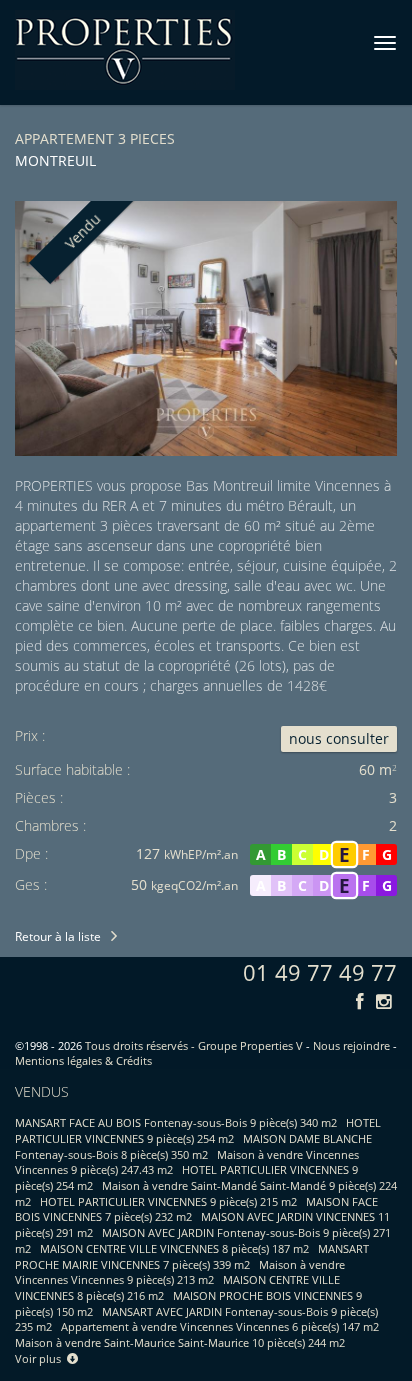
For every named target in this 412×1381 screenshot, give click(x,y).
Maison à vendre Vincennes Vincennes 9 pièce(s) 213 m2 (180, 1272)
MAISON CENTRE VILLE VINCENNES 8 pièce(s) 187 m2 (174, 1248)
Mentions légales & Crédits (83, 1060)
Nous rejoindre (351, 1045)
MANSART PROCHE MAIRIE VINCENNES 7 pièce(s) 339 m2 (192, 1256)
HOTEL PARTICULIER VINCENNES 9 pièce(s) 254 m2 (198, 1130)
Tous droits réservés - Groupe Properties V (194, 1045)
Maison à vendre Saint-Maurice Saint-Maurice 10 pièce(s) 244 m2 (180, 1342)
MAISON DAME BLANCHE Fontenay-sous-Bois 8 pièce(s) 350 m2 (193, 1146)
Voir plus (41, 1358)
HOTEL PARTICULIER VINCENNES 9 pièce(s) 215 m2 (168, 1201)
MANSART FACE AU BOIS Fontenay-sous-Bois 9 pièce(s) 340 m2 (176, 1122)
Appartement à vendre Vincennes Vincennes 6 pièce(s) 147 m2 (220, 1326)
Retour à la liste (58, 936)
